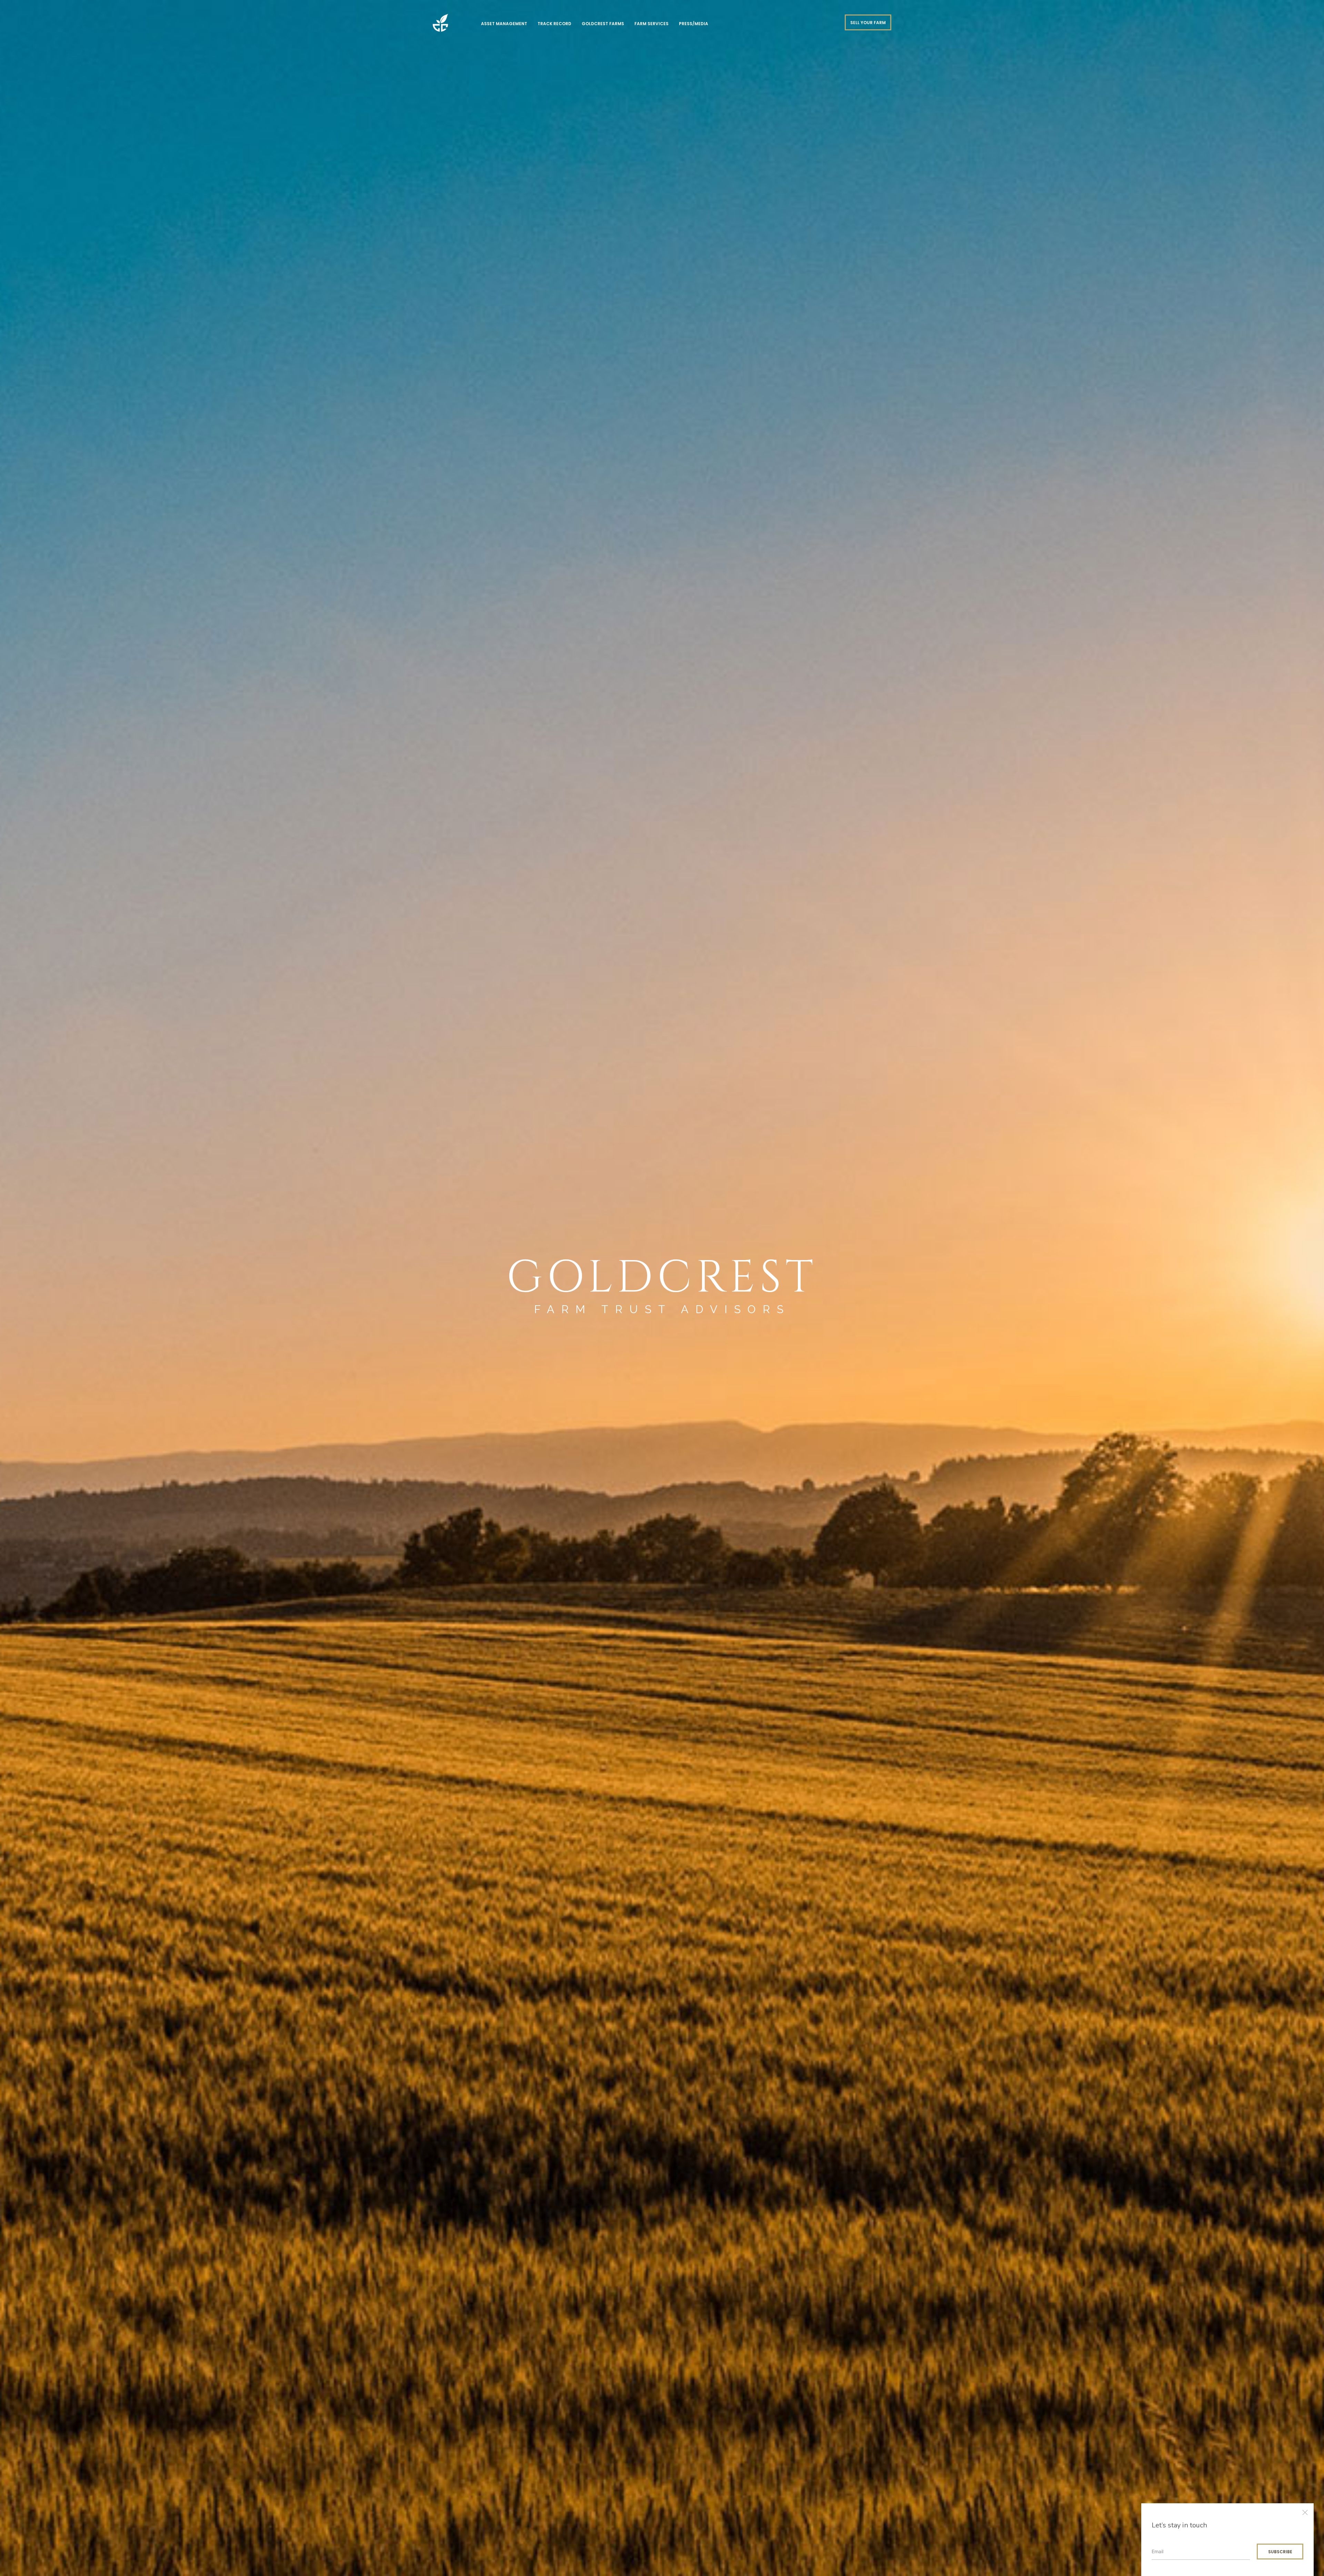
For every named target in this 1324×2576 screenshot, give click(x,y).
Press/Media (694, 24)
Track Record (554, 24)
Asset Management (504, 24)
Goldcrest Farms (603, 24)
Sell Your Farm (868, 23)
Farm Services (651, 24)
